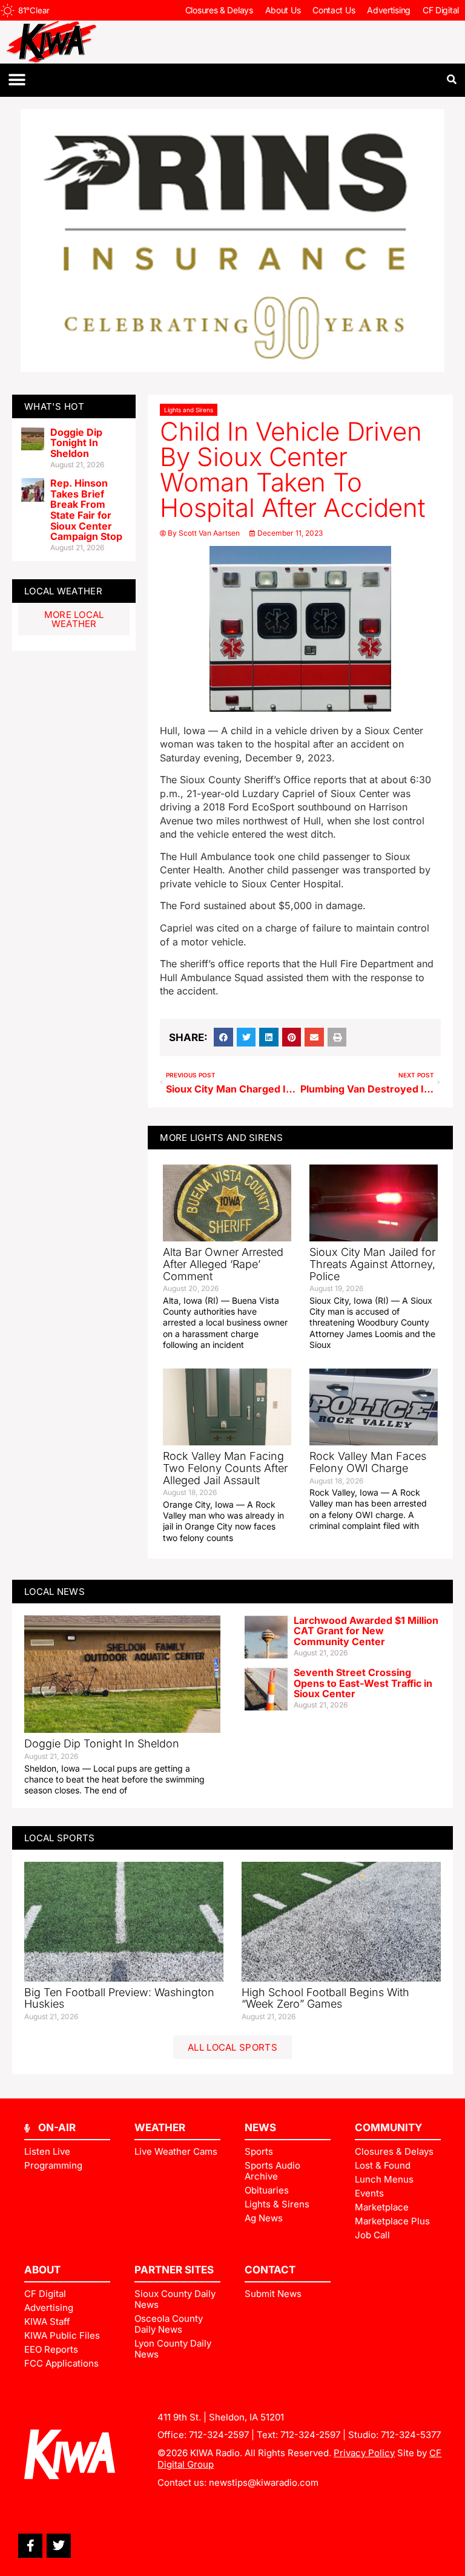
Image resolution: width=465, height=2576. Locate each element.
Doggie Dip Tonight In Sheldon (76, 443)
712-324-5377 (411, 2435)
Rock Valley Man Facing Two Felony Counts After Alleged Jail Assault (225, 1468)
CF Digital (441, 10)
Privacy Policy (364, 2453)
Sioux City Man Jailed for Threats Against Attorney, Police (372, 1264)
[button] (17, 80)
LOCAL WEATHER (63, 591)
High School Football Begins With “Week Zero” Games (325, 1998)
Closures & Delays (219, 10)
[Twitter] (59, 2546)
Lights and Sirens (189, 410)
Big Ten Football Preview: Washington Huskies (119, 1998)
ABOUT (42, 2270)
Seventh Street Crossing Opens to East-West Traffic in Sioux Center (363, 1683)
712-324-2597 (219, 2435)
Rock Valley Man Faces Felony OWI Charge (368, 1462)
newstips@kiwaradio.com (264, 2482)
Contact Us (334, 10)
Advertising (389, 10)
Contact (270, 2270)
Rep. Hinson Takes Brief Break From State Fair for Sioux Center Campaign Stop (86, 510)
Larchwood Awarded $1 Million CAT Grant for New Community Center (366, 1631)
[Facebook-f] (30, 2546)
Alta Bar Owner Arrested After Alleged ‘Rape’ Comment (223, 1264)
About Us (283, 10)
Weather (160, 2127)
